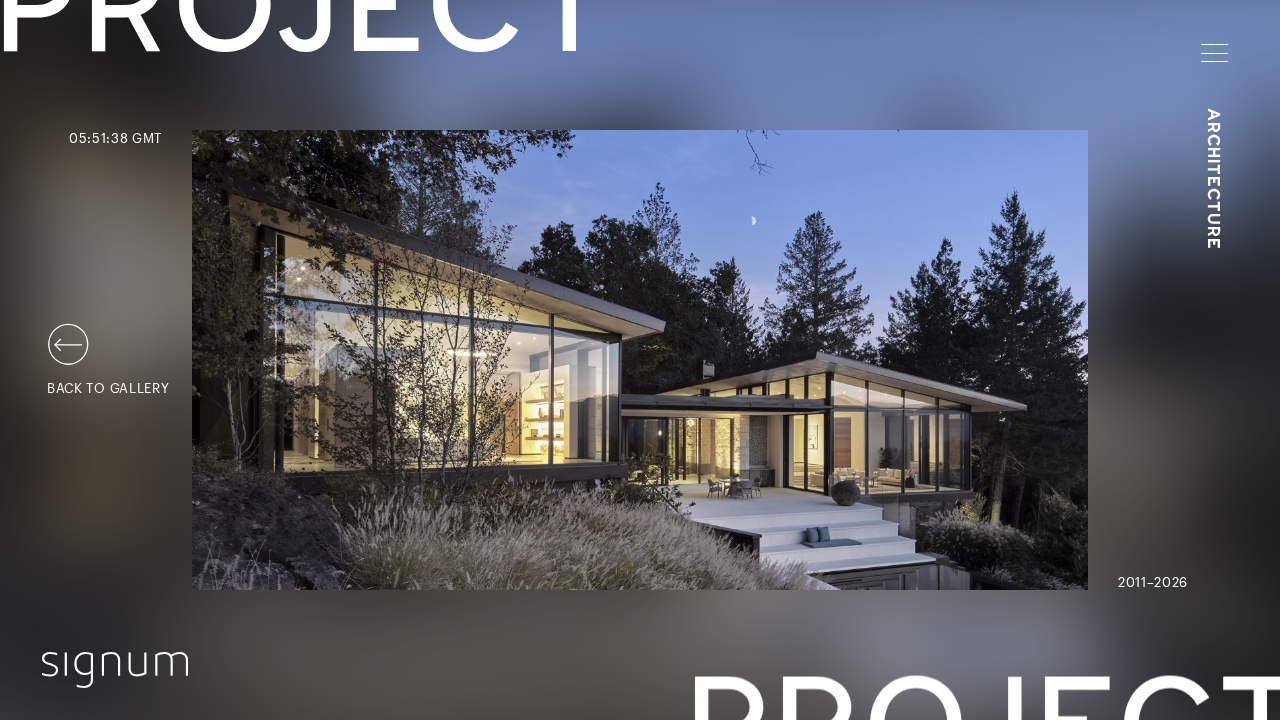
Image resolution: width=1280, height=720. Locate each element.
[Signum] (115, 670)
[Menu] (1214, 53)
